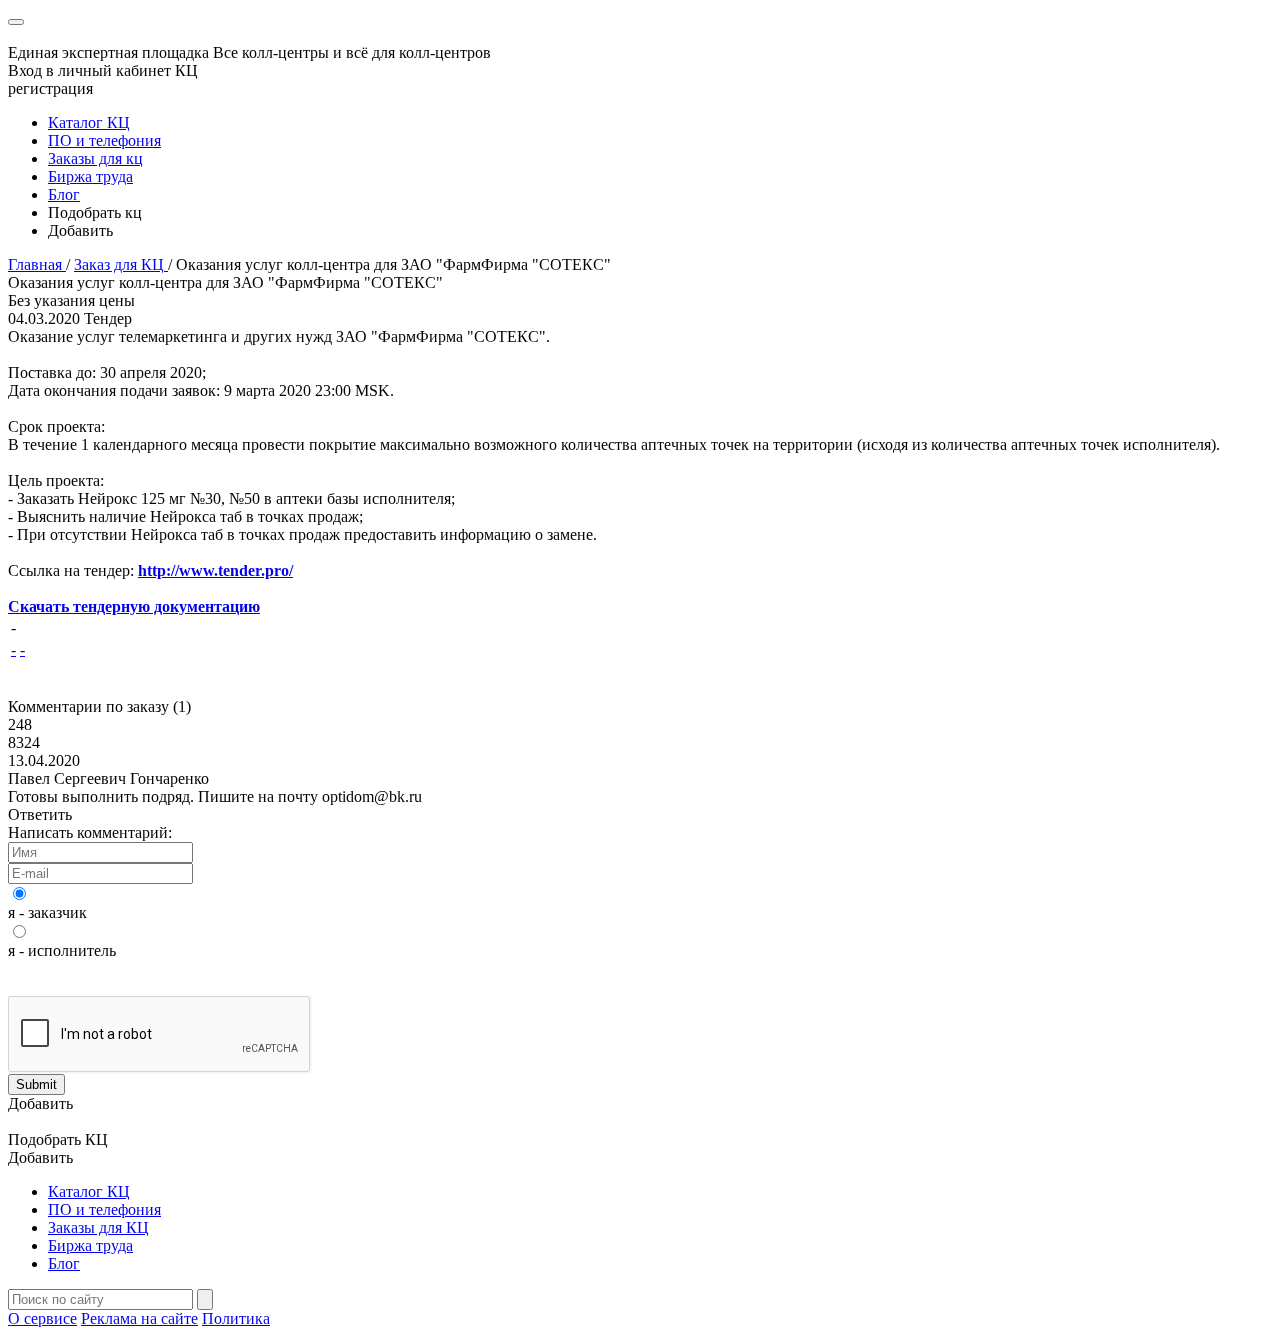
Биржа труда (90, 176)
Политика (236, 1318)
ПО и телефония (104, 140)
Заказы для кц (95, 158)
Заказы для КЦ (98, 1227)
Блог (64, 194)
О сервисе (42, 1318)
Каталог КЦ (89, 122)
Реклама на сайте (139, 1318)
